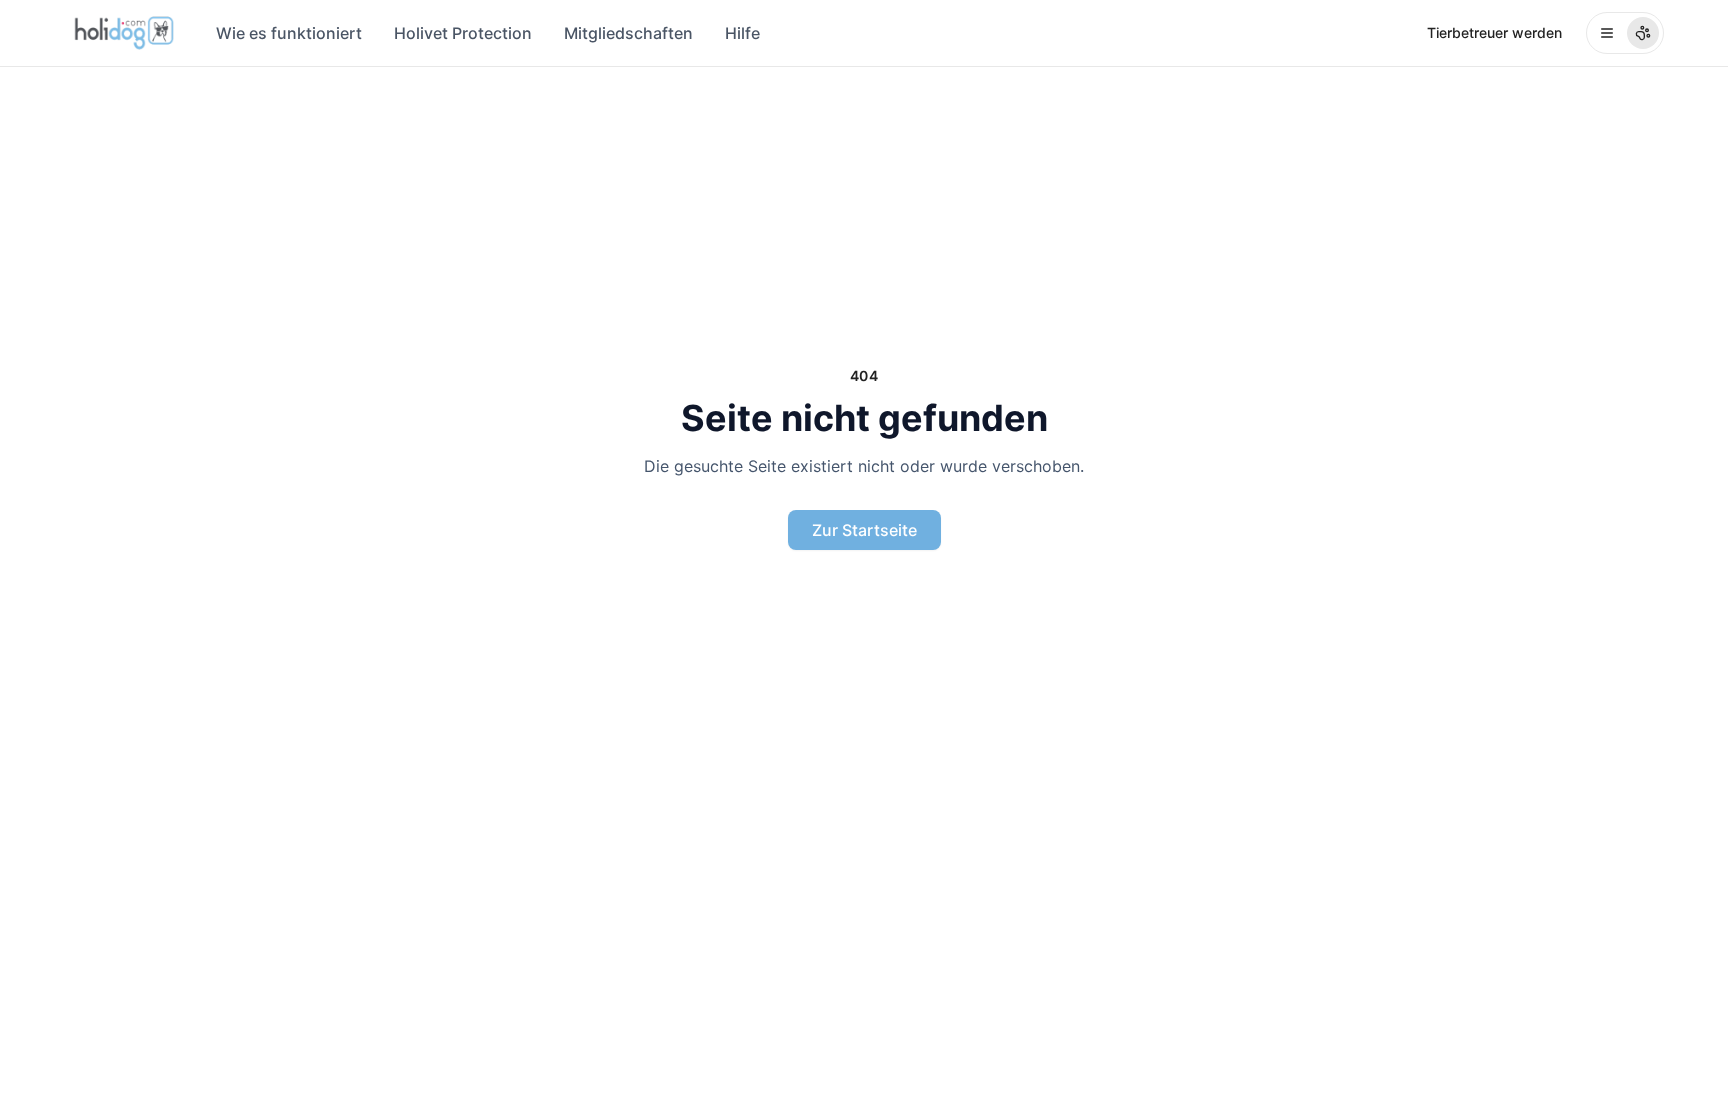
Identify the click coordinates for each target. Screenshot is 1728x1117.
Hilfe (742, 33)
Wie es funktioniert (289, 33)
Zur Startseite (864, 530)
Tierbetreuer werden (1494, 32)
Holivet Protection (463, 33)
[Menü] (1625, 33)
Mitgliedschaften (628, 33)
